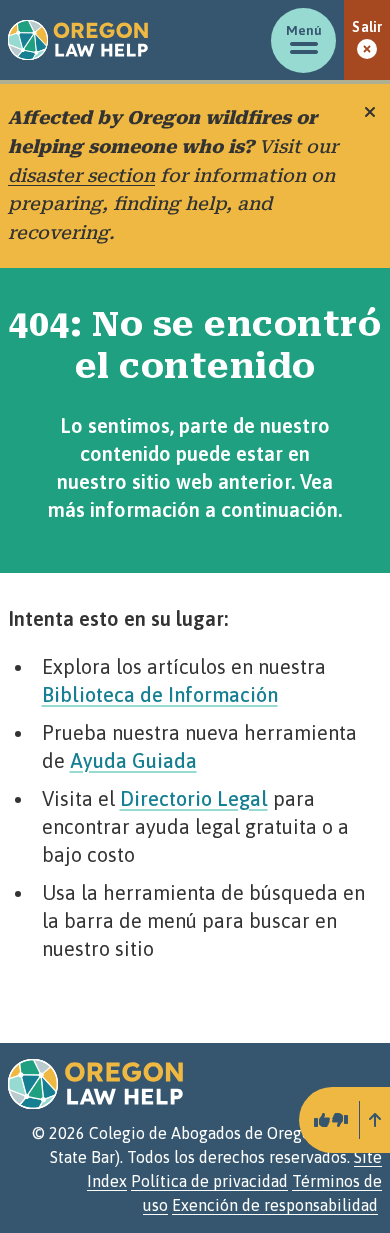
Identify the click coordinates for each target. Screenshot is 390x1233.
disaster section (81, 175)
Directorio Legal (194, 798)
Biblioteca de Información (160, 694)
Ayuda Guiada (133, 760)
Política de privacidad (209, 1181)
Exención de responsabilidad (275, 1205)
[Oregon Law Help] (78, 40)
